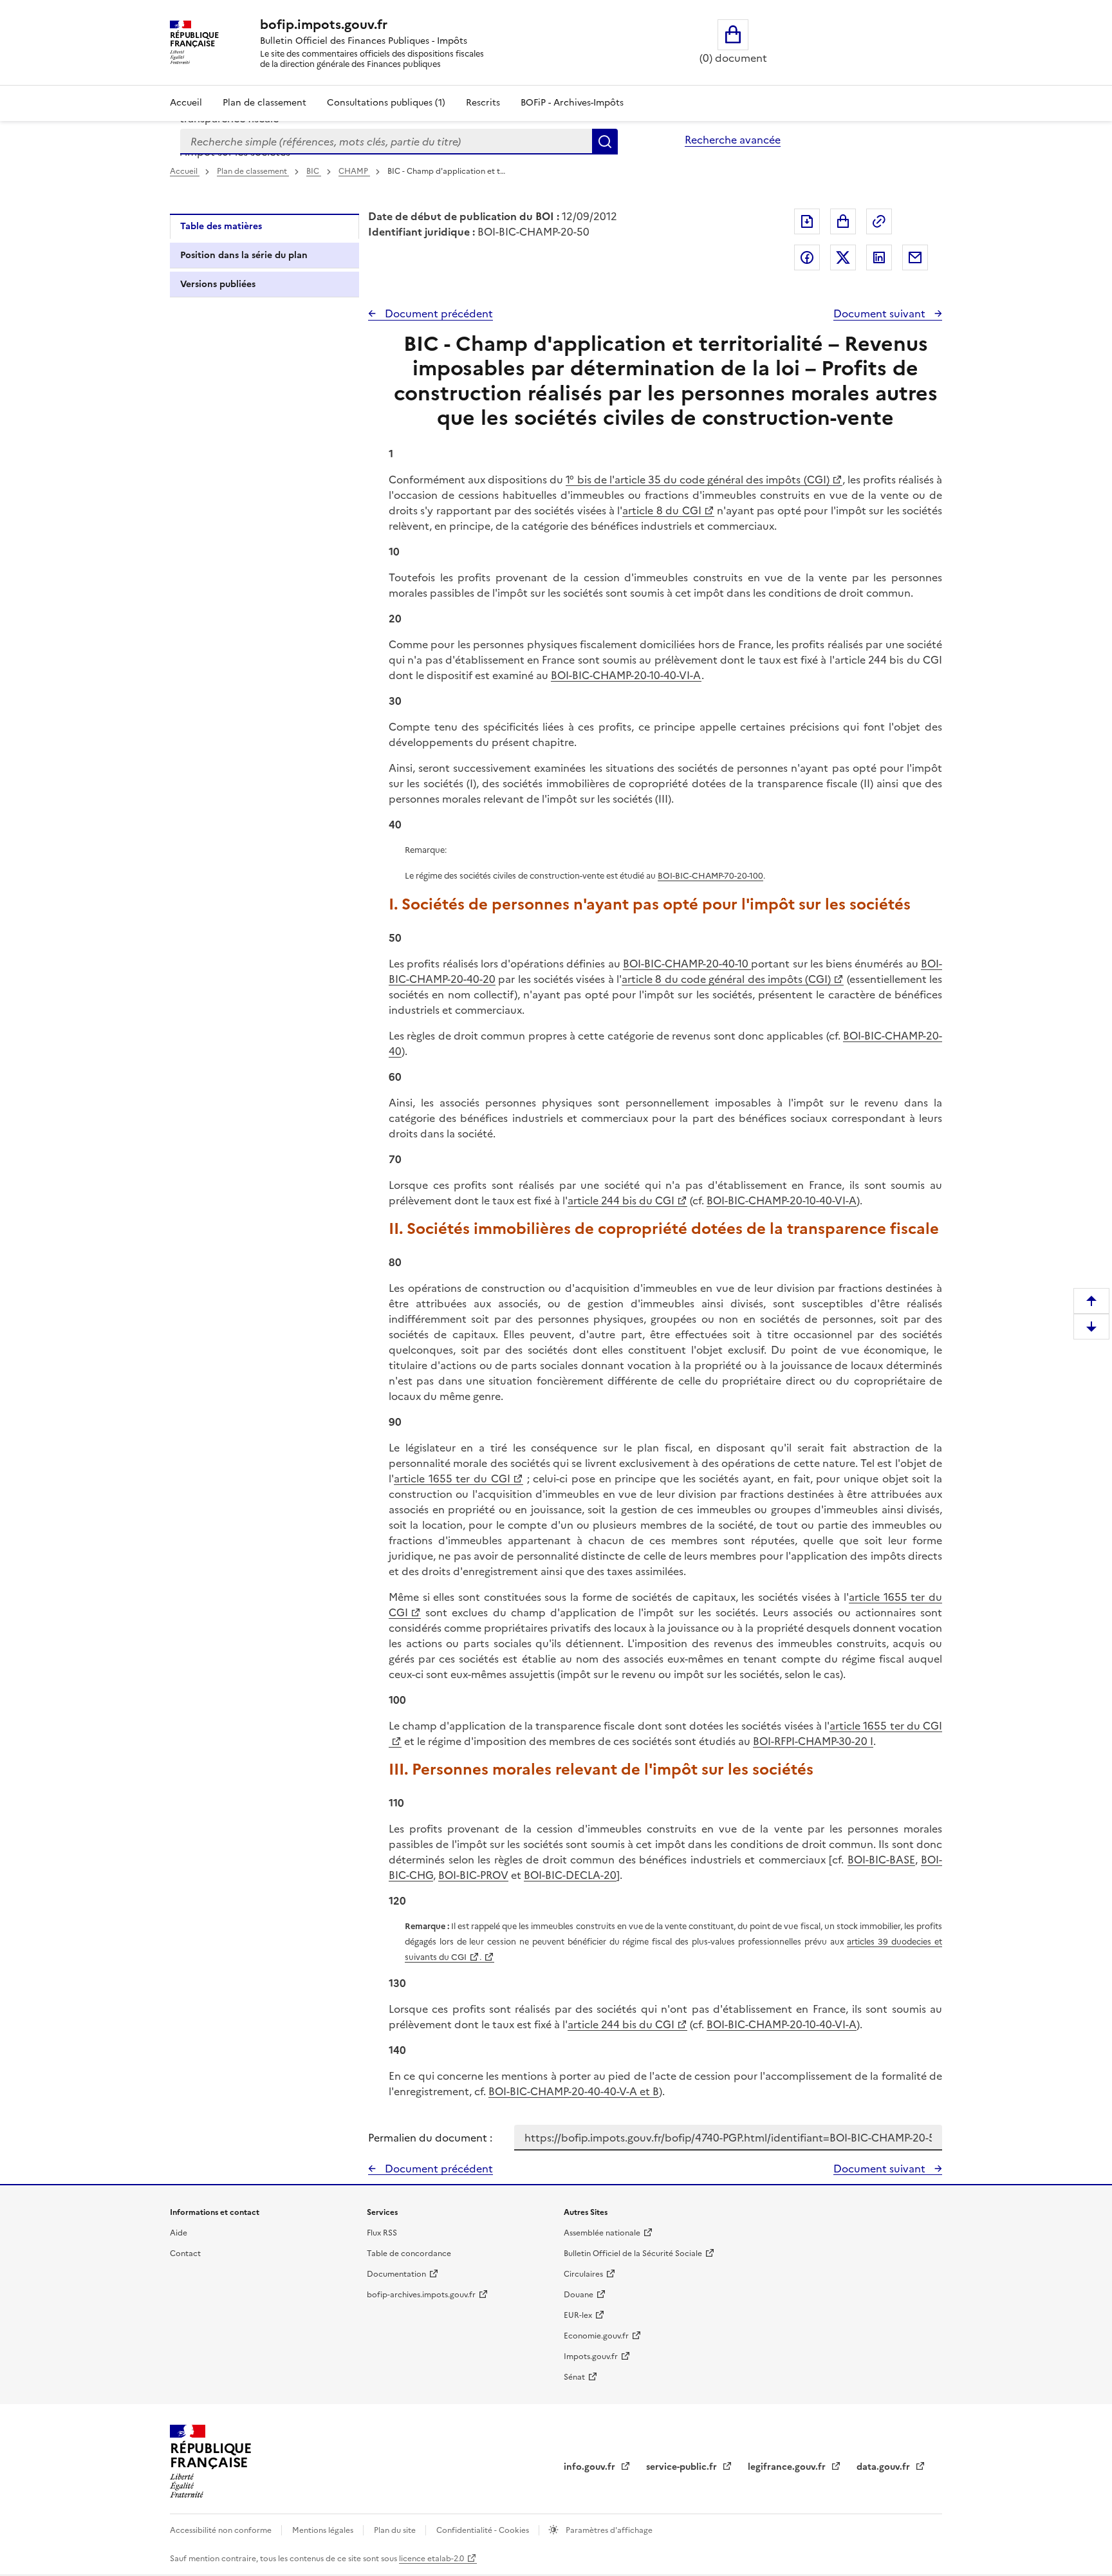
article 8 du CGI (662, 510)
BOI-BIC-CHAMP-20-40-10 (687, 964)
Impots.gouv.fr (591, 2357)
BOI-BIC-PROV (473, 1875)
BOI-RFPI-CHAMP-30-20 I (813, 1741)
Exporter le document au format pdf (807, 221)
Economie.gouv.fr (596, 2336)
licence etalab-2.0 (431, 2559)
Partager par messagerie (915, 257)
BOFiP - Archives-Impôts (572, 103)
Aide (179, 2233)
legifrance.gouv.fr (788, 2467)
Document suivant (881, 313)
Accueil (186, 103)
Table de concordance (409, 2254)
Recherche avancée (733, 140)
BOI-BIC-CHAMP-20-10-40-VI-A (626, 675)
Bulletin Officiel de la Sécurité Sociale (633, 2254)
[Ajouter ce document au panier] (843, 221)
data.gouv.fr (885, 2467)
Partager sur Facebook (807, 257)
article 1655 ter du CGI (452, 1479)
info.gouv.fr (591, 2467)
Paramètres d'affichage (608, 2530)
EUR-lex (578, 2315)
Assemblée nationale (602, 2233)
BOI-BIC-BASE (881, 1860)
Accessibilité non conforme (222, 2530)
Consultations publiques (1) (386, 103)
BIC (314, 171)
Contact (185, 2254)
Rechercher (605, 142)
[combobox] (386, 142)
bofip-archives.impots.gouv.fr (421, 2295)
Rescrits (483, 103)
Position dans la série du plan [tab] (244, 255)
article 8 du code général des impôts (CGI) (726, 979)
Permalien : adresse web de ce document (879, 221)
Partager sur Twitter (843, 257)
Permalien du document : (430, 2138)
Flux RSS (382, 2233)
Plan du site (396, 2530)
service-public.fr (683, 2467)
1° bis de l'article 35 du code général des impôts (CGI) (697, 480)
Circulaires (583, 2274)
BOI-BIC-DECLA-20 (570, 1875)
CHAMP (354, 171)
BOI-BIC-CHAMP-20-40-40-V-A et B (574, 2091)
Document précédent (438, 313)
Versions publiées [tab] (218, 284)
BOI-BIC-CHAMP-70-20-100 (710, 876)
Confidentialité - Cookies (484, 2530)
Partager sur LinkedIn (879, 257)
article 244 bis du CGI (621, 1200)
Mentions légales (324, 2530)
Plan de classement (264, 103)
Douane (579, 2295)
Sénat (574, 2377)
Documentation (396, 2274)
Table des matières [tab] (221, 226)
